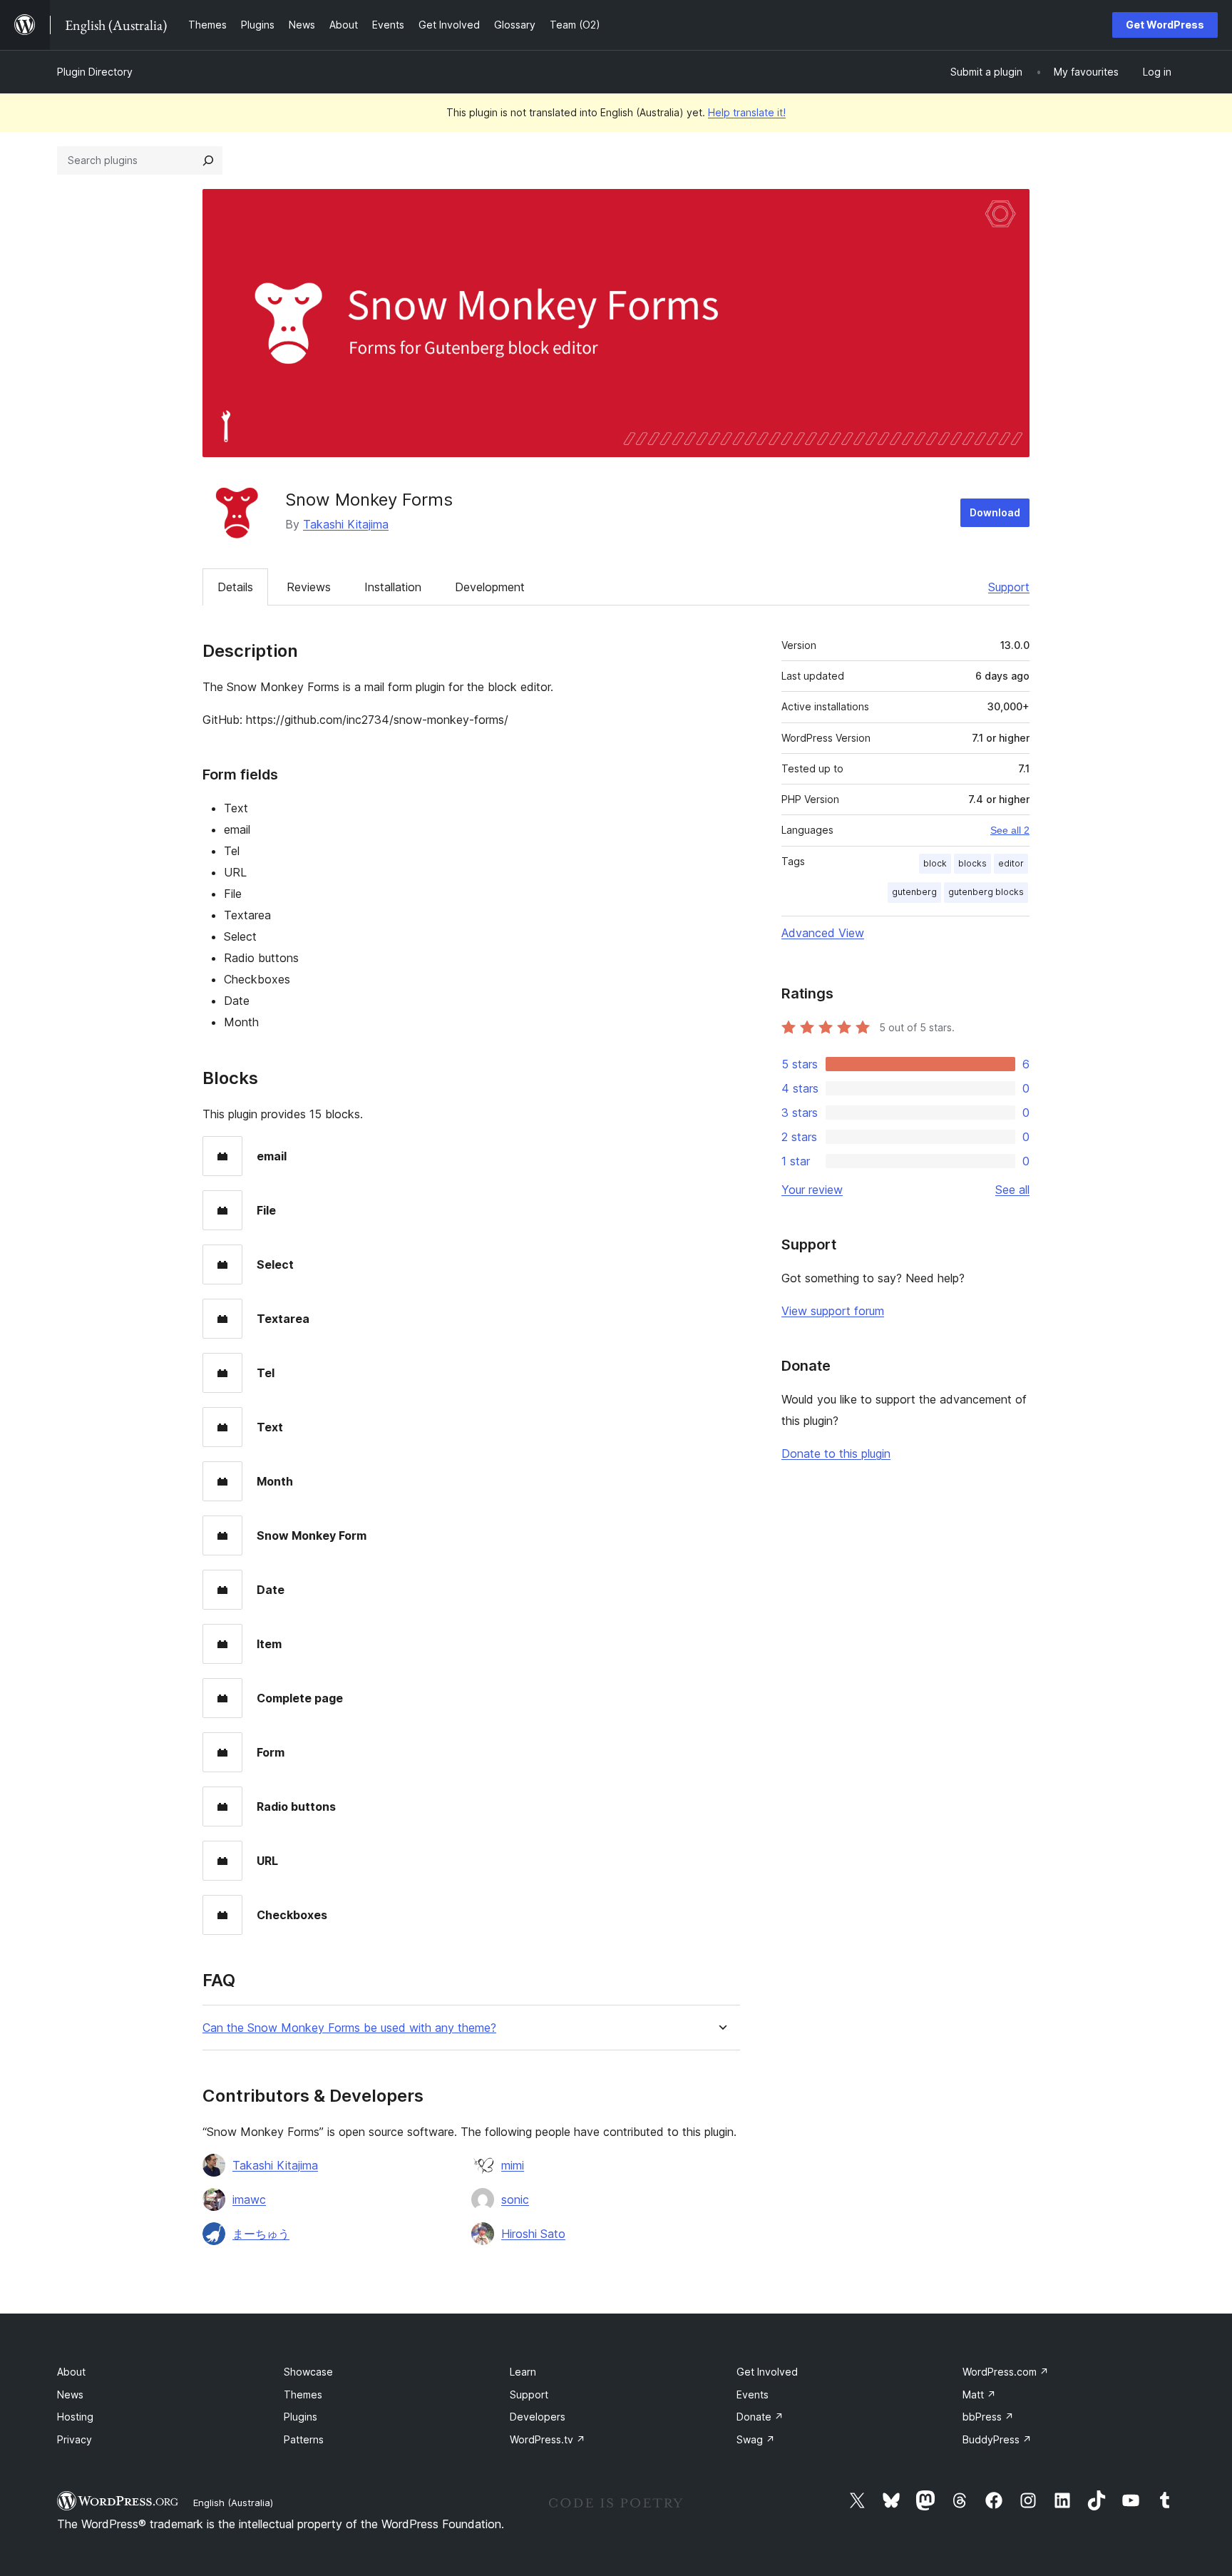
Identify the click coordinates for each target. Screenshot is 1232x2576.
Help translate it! (747, 112)
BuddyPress (997, 2439)
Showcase (308, 2372)
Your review (812, 1190)
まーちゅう (261, 2234)
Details (235, 587)
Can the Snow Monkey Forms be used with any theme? (349, 2028)
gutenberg (914, 892)
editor (1011, 863)
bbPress (988, 2417)
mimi (513, 2165)
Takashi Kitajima (346, 524)
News (70, 2394)
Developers (538, 2417)
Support (1009, 587)
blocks (972, 863)
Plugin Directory (95, 72)
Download (995, 512)
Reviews (309, 587)
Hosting (75, 2417)
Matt (979, 2394)
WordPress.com (1006, 2372)
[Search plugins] (208, 160)
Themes (303, 2394)
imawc (249, 2199)
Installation (393, 587)
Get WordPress (1165, 25)
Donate (760, 2417)
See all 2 (1010, 830)
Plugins (301, 2417)
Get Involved (767, 2372)
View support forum (833, 1311)
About (71, 2372)
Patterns (304, 2439)
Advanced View (823, 933)
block (935, 863)
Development (490, 587)
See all (1012, 1190)
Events (753, 2394)
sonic (515, 2199)
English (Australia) (233, 2503)
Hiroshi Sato (533, 2234)
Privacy (75, 2439)
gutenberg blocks (986, 892)
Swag (756, 2439)
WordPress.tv (548, 2439)
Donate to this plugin (836, 1453)
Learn (523, 2372)
